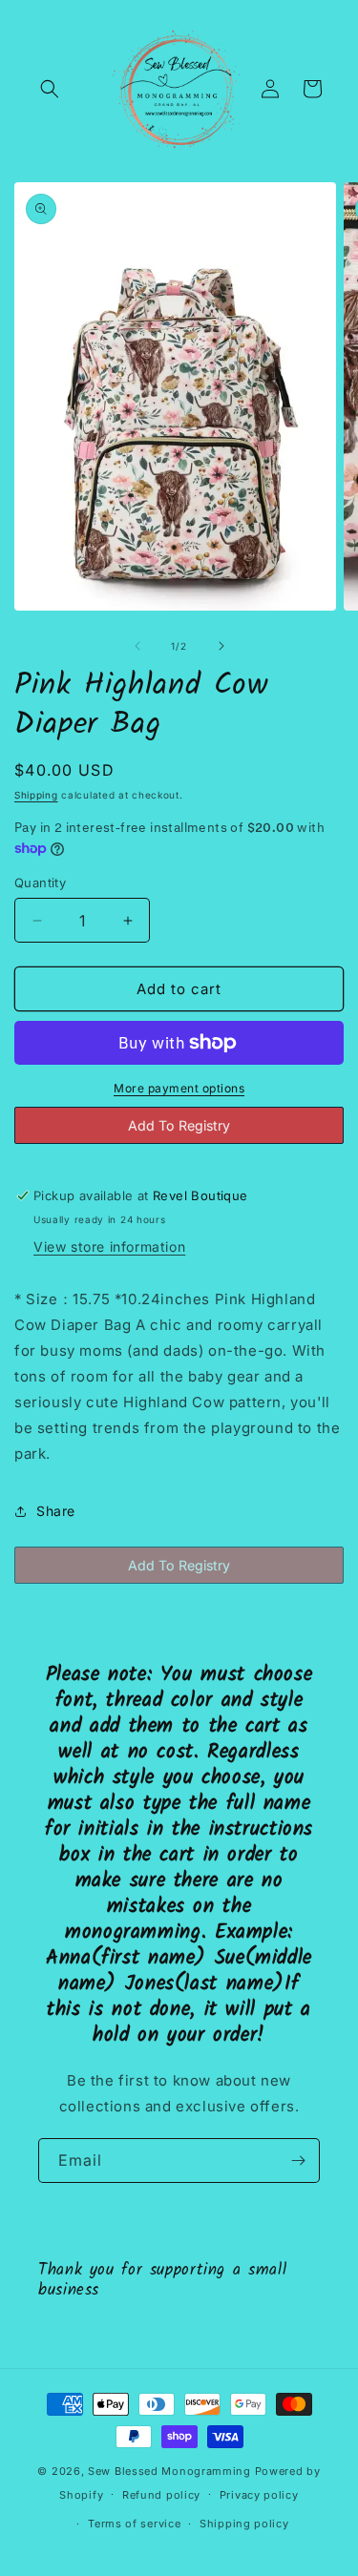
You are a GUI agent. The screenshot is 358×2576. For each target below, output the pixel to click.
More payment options (179, 1088)
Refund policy (161, 2495)
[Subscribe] (298, 2161)
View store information (109, 1246)
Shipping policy (244, 2524)
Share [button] (56, 1511)
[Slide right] (221, 646)
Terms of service (134, 2524)
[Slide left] (137, 646)
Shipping (36, 795)
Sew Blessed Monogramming (169, 2471)
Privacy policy (259, 2495)
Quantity (40, 883)
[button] (50, 89)
